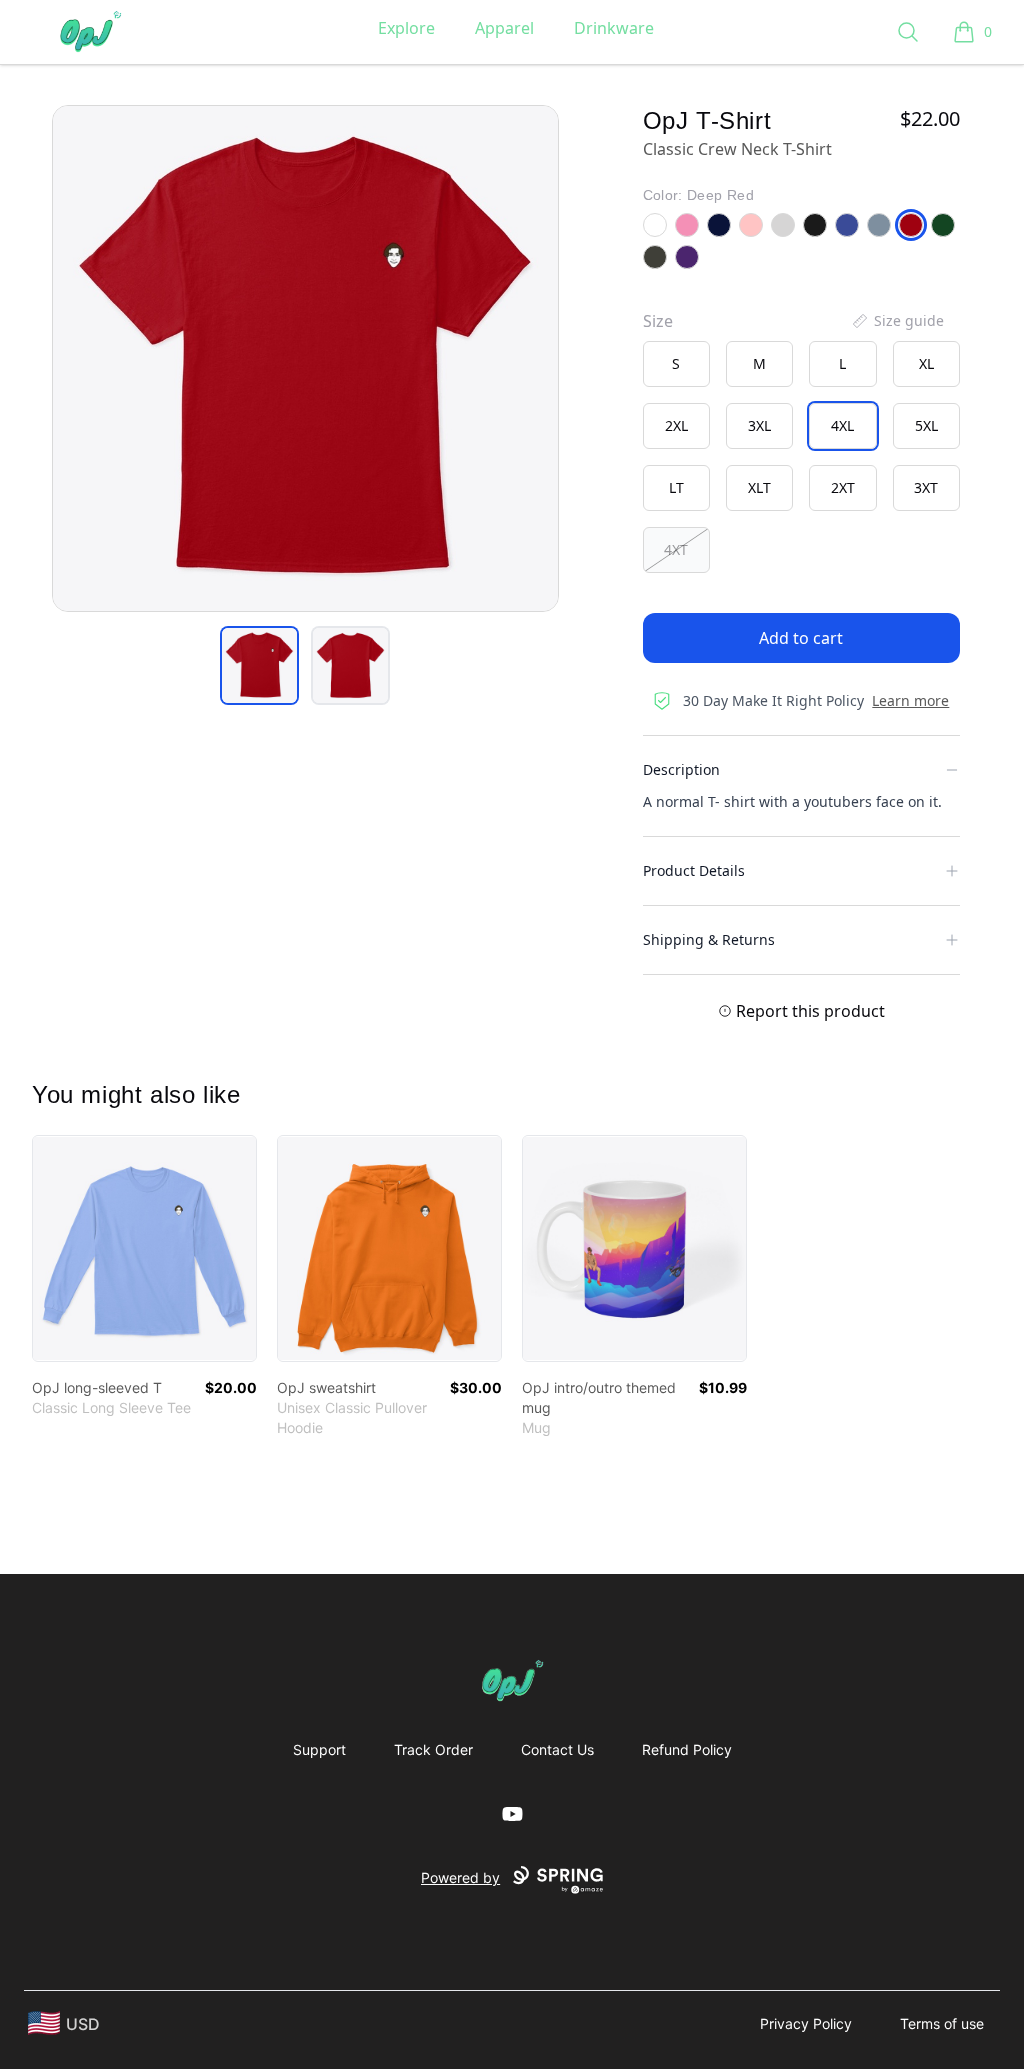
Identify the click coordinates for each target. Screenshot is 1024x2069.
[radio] (676, 364)
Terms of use (942, 2023)
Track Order (433, 1749)
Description (681, 769)
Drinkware (614, 28)
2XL (676, 425)
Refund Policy (687, 1749)
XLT (759, 487)
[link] (144, 1248)
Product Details (694, 870)
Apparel (504, 28)
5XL (926, 425)
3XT (926, 487)
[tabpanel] (305, 358)
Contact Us (557, 1749)
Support (319, 1749)
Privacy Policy (806, 2023)
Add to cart (801, 638)
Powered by (460, 1877)
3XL (759, 425)
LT (676, 487)
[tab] (259, 665)
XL (926, 363)
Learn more (910, 700)
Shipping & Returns (709, 939)
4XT (676, 549)
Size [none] (658, 321)
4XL (842, 425)
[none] (897, 321)
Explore (406, 28)
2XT (843, 487)
